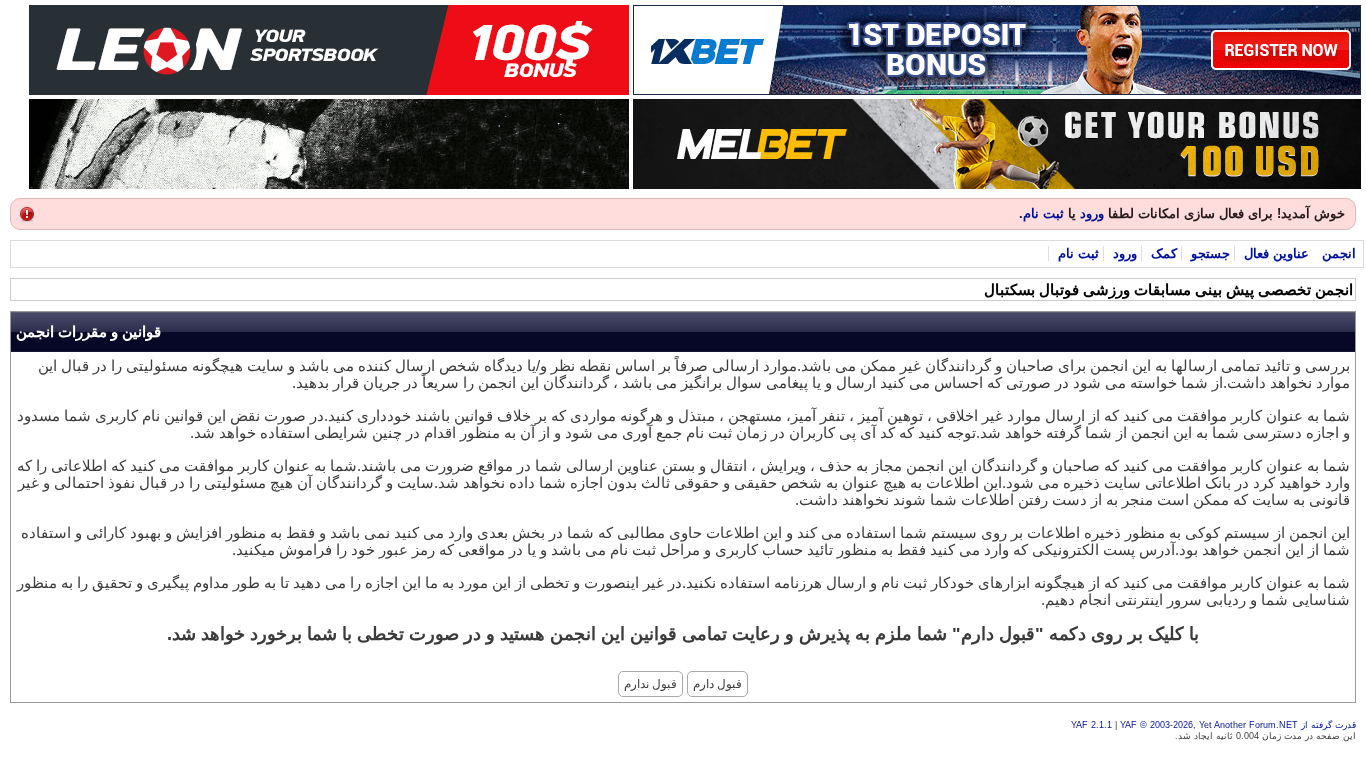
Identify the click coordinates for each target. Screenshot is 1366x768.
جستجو (1210, 253)
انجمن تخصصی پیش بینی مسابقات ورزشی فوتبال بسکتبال (1168, 290)
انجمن (1339, 253)
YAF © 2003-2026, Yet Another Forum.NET (1209, 725)
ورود (1092, 213)
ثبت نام (1043, 213)
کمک (1164, 253)
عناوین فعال (1276, 253)
